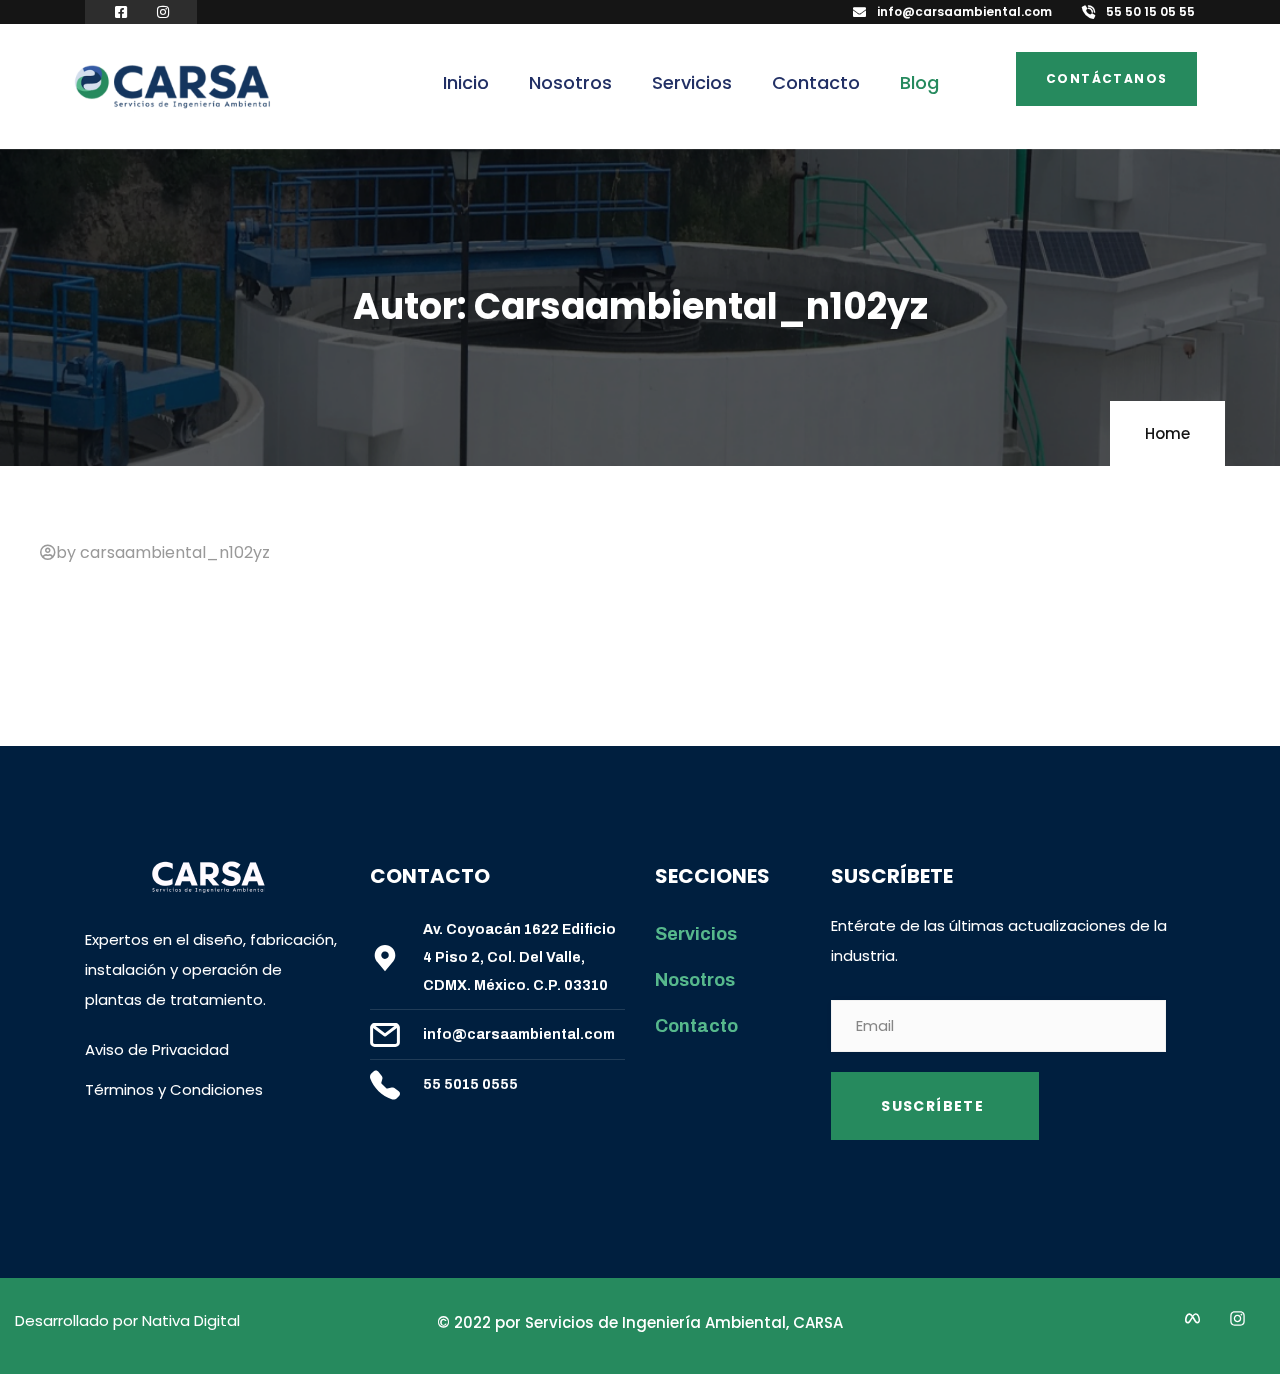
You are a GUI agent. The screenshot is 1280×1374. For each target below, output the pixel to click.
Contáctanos (1106, 78)
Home (1167, 433)
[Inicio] (172, 88)
